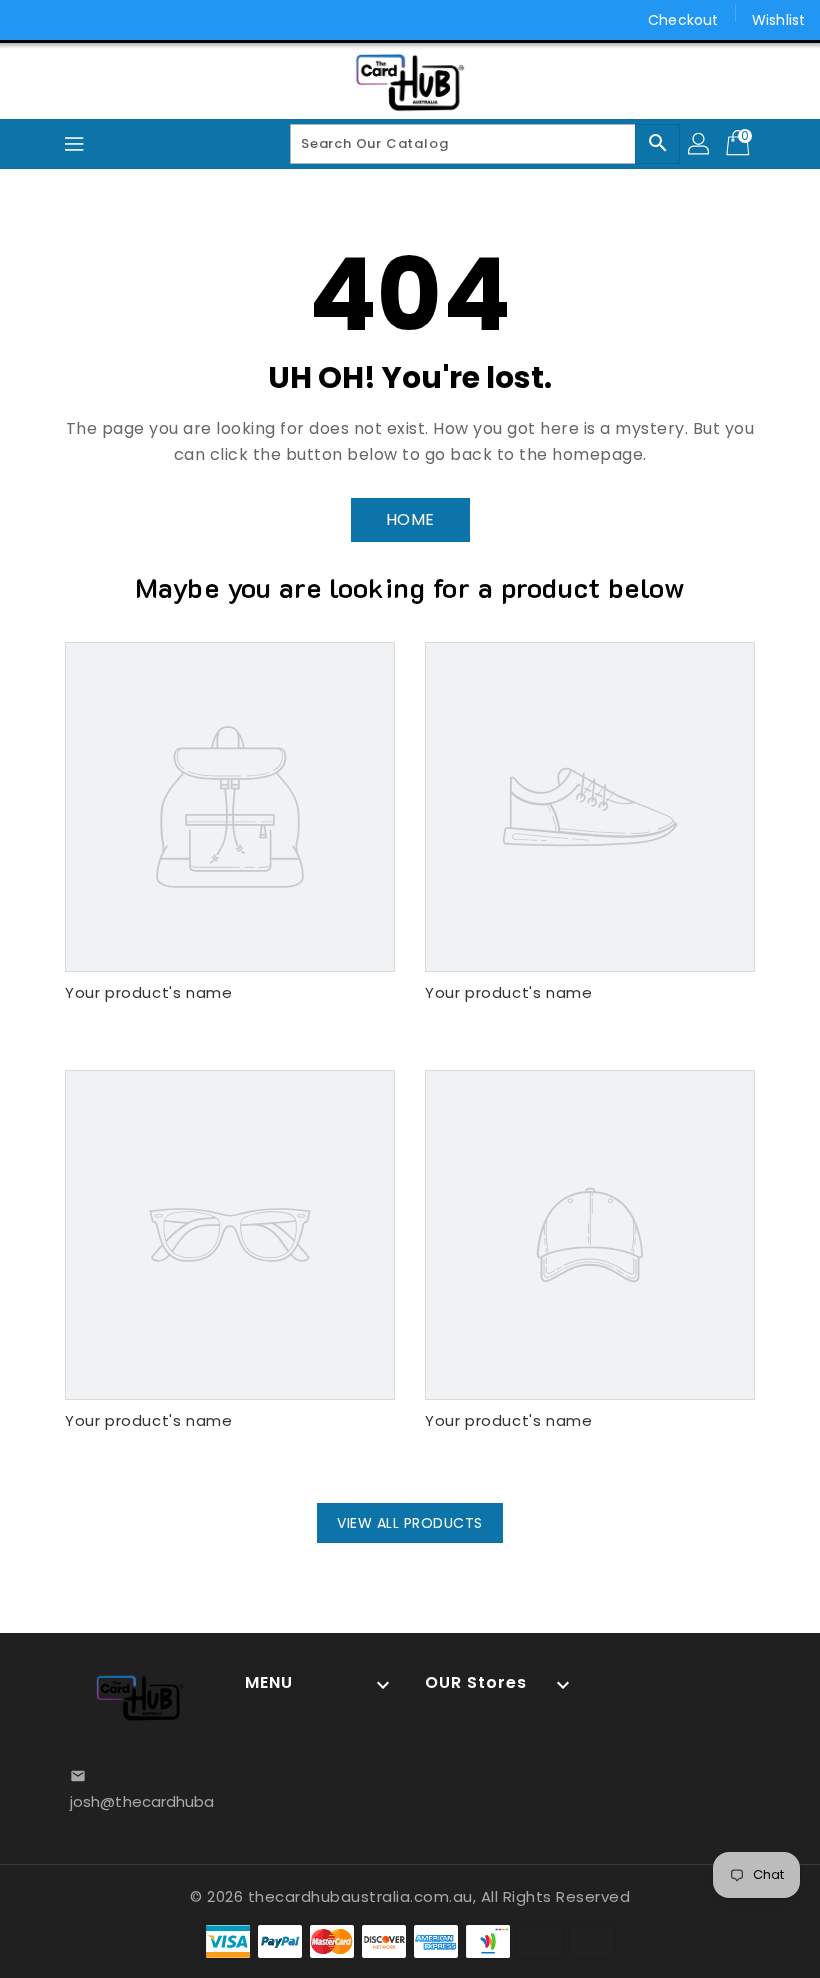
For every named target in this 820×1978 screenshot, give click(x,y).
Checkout (683, 20)
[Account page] (700, 144)
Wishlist (778, 20)
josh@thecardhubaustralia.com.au (140, 1801)
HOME (410, 519)
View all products (410, 1523)
